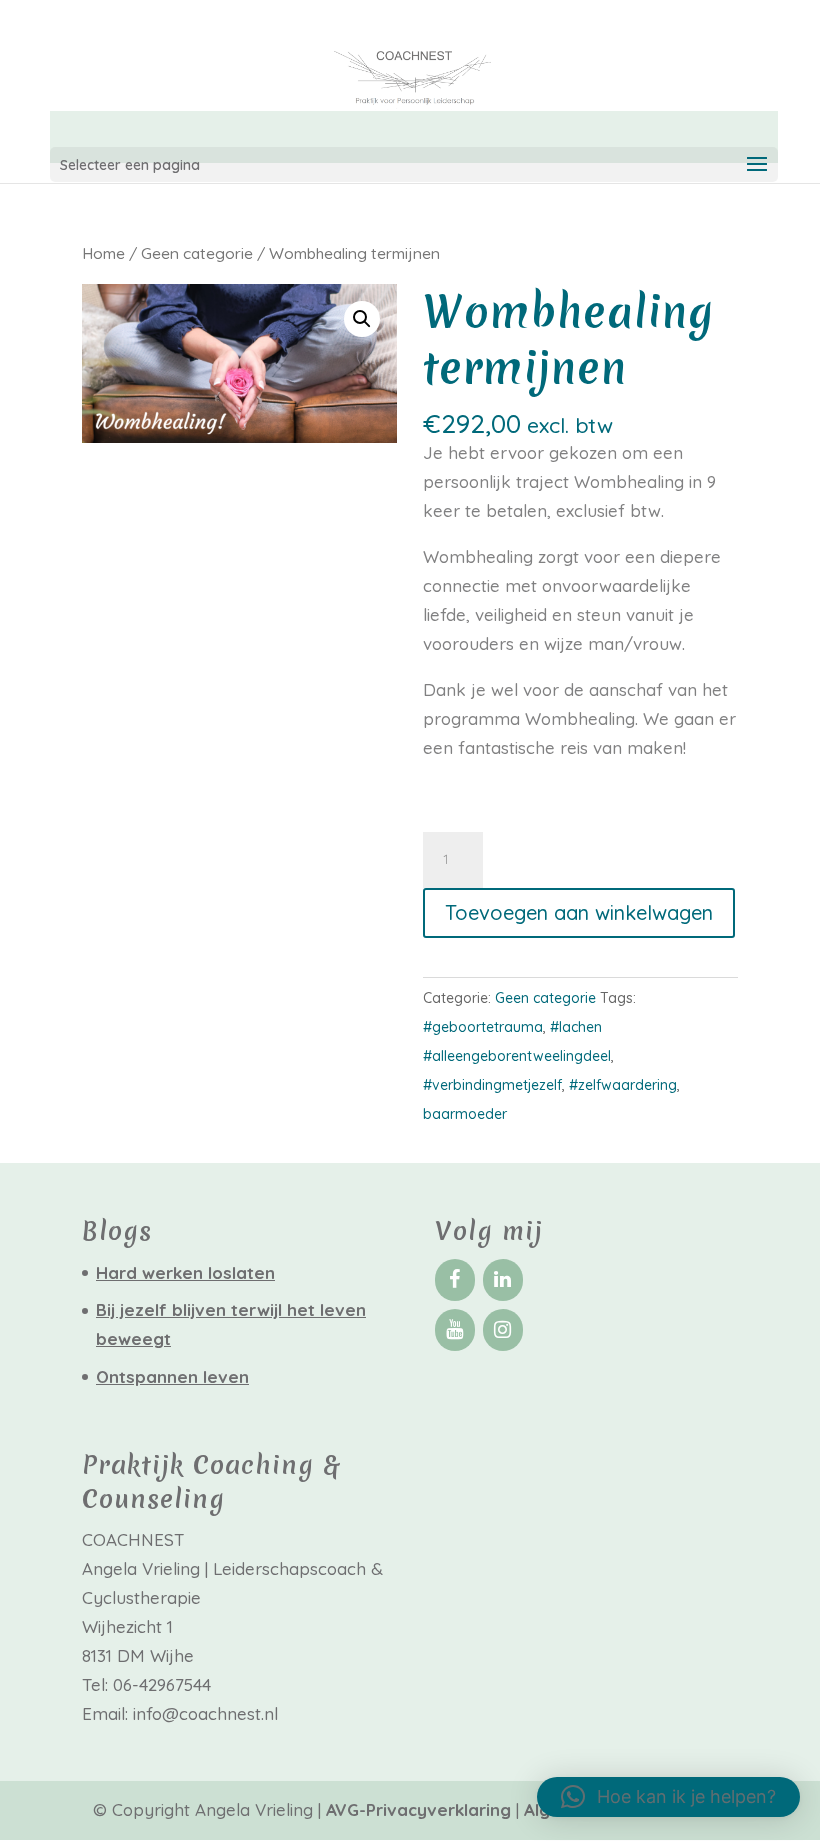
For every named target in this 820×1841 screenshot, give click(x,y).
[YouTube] (455, 1330)
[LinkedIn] (503, 1280)
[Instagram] (503, 1330)
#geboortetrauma (483, 1027)
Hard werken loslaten (185, 1272)
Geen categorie (197, 253)
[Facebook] (455, 1280)
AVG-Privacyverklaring (421, 1809)
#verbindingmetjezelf (492, 1085)
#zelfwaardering (623, 1085)
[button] (362, 319)
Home (103, 253)
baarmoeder (465, 1114)
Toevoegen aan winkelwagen (579, 912)
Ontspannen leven (172, 1376)
